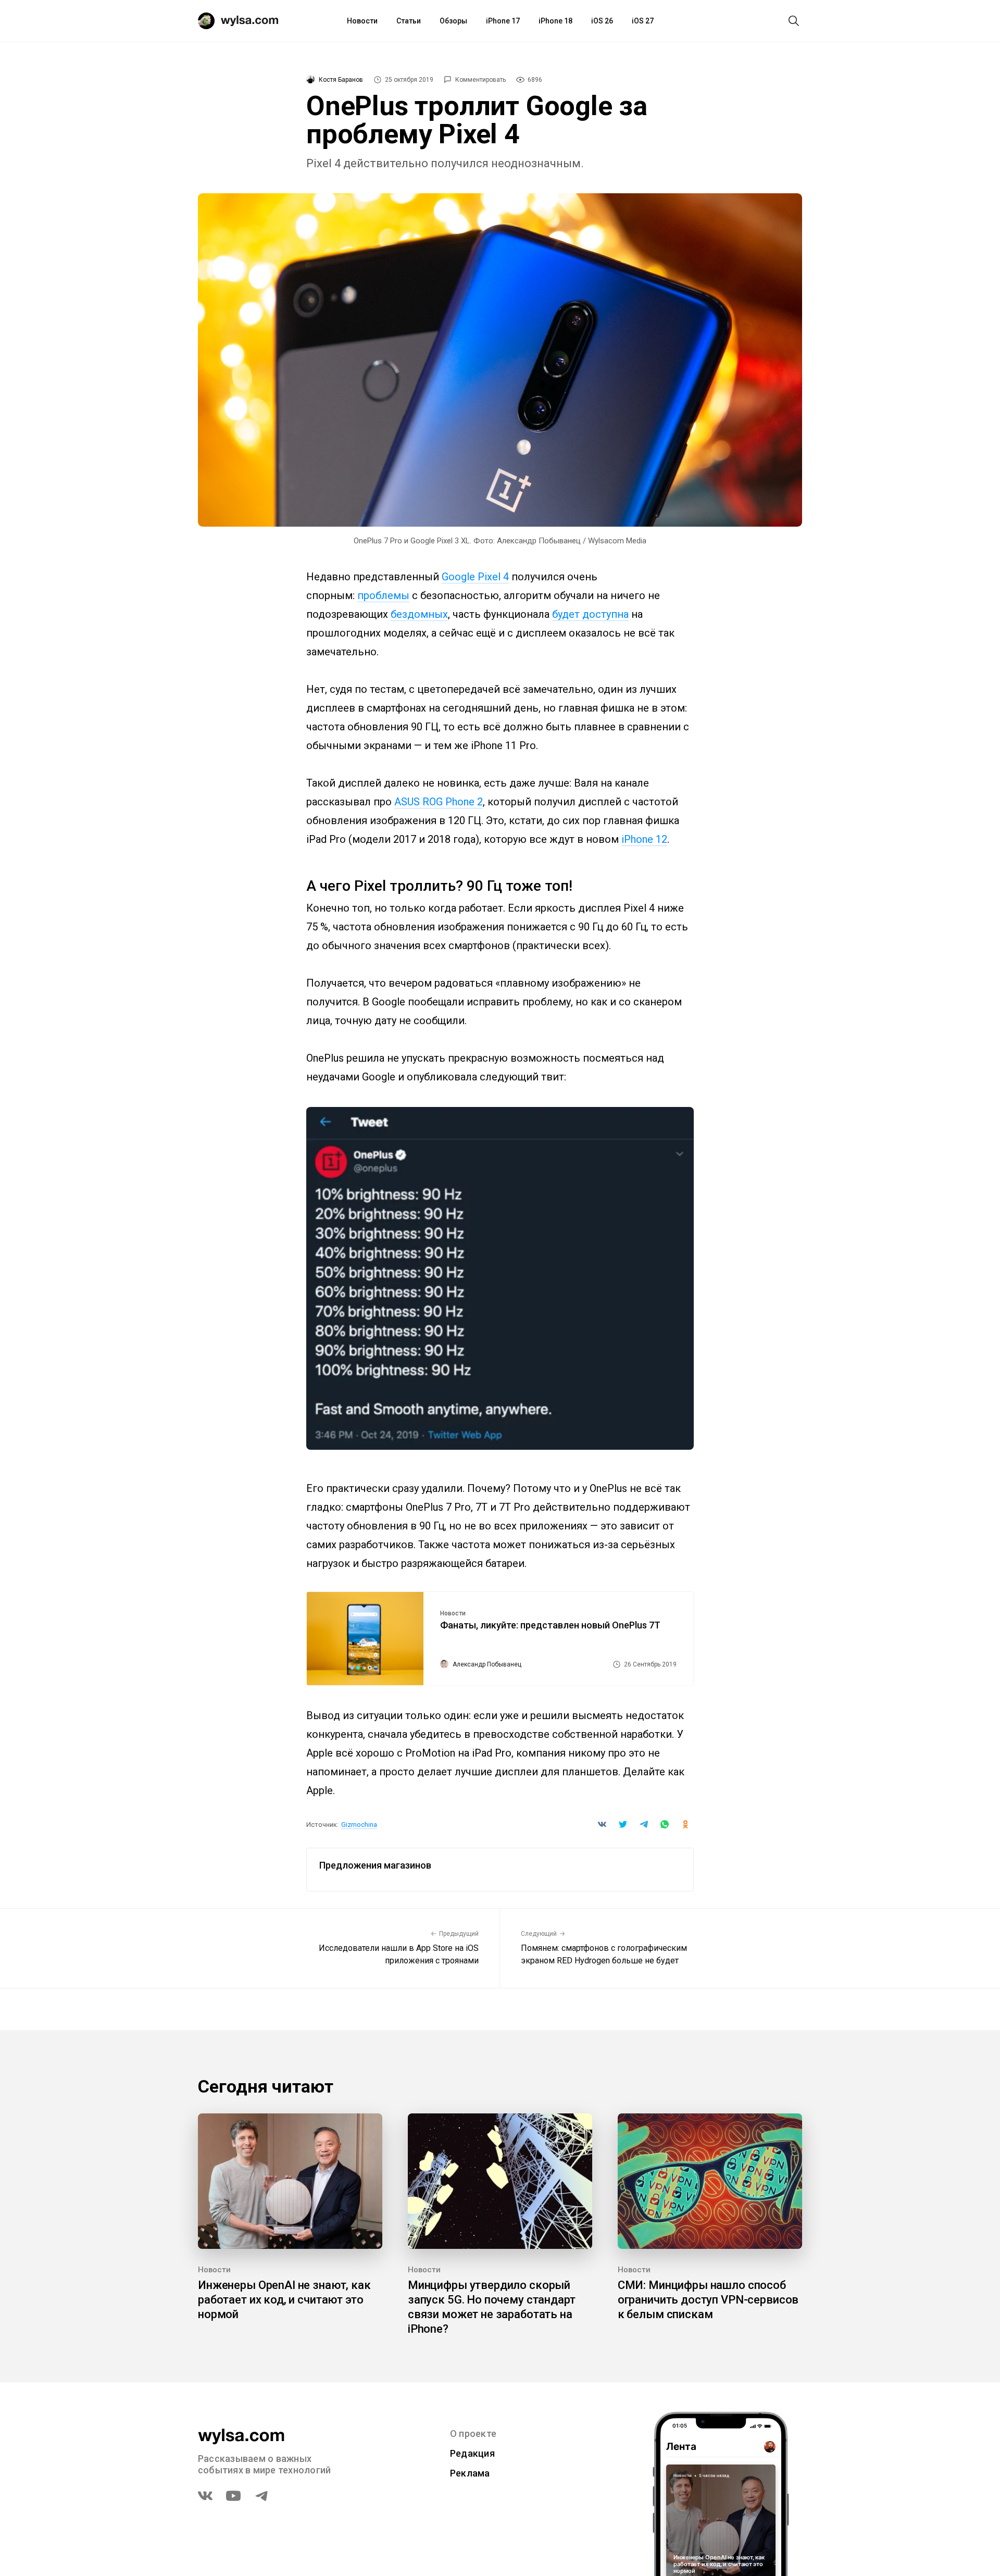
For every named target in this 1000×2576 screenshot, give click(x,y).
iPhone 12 (644, 839)
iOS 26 (602, 21)
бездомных (419, 614)
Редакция (472, 2453)
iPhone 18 (555, 21)
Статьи (409, 21)
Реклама (470, 2473)
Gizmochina (359, 1825)
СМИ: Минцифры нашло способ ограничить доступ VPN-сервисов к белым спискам (708, 2300)
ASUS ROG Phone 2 (439, 802)
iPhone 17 (503, 21)
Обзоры (453, 21)
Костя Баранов (341, 80)
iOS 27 (643, 21)
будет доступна (590, 614)
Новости (362, 21)
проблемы (383, 595)
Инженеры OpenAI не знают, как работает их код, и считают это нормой (284, 2300)
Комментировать (480, 80)
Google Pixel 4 (475, 577)
